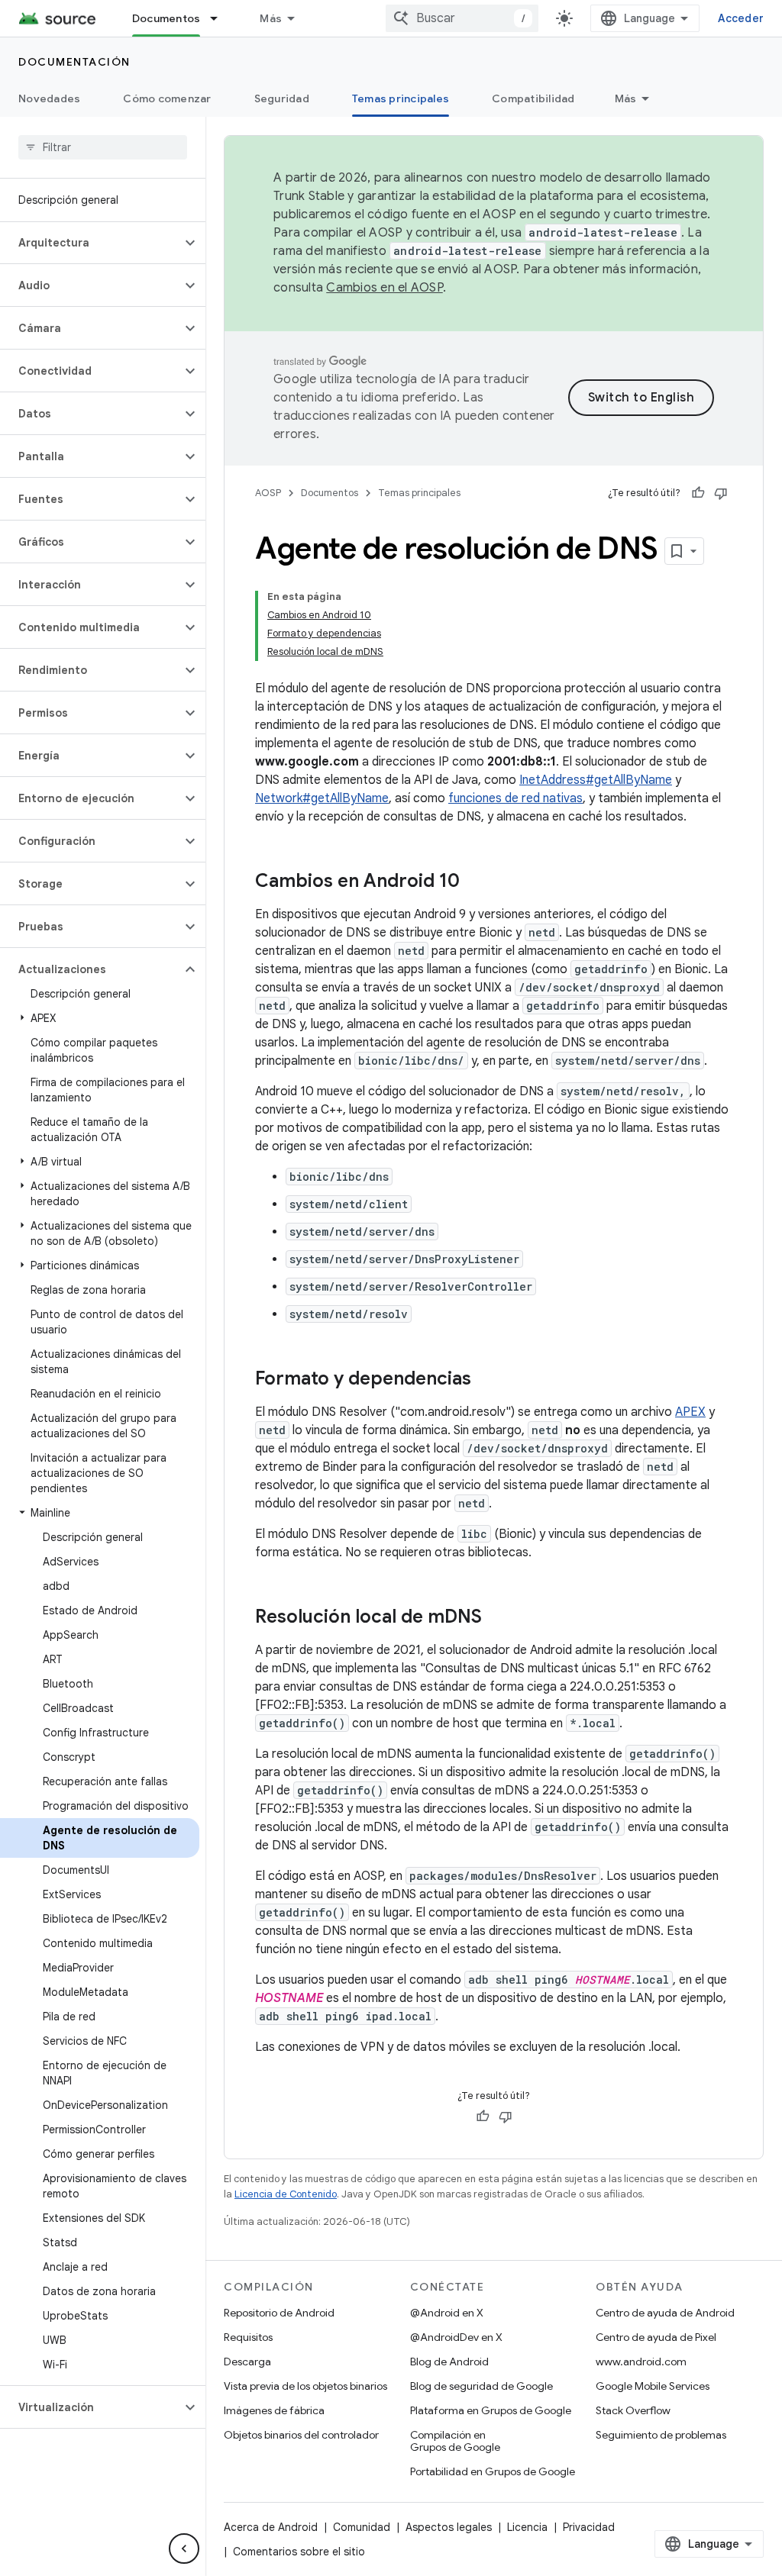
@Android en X (447, 2313)
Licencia (527, 2527)
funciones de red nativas (515, 798)
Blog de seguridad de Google (481, 2386)
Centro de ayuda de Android (665, 2313)
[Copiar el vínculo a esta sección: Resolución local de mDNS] (497, 1618)
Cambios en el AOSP (385, 288)
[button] (90, 243)
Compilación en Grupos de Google (455, 2441)
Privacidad (589, 2527)
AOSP (268, 493)
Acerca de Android (271, 2527)
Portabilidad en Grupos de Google (493, 2471)
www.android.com (641, 2362)
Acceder (741, 18)
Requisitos (248, 2337)
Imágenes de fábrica (274, 2410)
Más (271, 18)
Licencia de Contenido (286, 2194)
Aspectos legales (449, 2527)
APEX (690, 1412)
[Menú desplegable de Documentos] (221, 18)
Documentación (74, 62)
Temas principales (401, 98)
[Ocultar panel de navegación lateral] (184, 2549)
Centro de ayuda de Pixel (656, 2337)
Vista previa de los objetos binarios (305, 2386)
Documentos (166, 18)
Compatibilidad (533, 98)
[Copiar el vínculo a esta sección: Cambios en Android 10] (475, 882)
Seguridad (282, 98)
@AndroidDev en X (456, 2337)
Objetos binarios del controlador (301, 2435)
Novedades (49, 98)
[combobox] (462, 18)
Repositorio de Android (279, 2313)
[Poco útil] (721, 493)
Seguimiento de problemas (661, 2435)
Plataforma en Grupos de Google (491, 2410)
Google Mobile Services (653, 2386)
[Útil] (698, 493)
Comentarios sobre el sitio (299, 2552)
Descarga (247, 2362)
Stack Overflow (633, 2410)
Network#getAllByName (322, 798)
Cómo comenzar (167, 98)
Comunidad (362, 2527)
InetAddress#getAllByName (596, 780)
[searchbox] (103, 147)
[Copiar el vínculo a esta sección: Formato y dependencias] (486, 1380)
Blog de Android (449, 2362)
